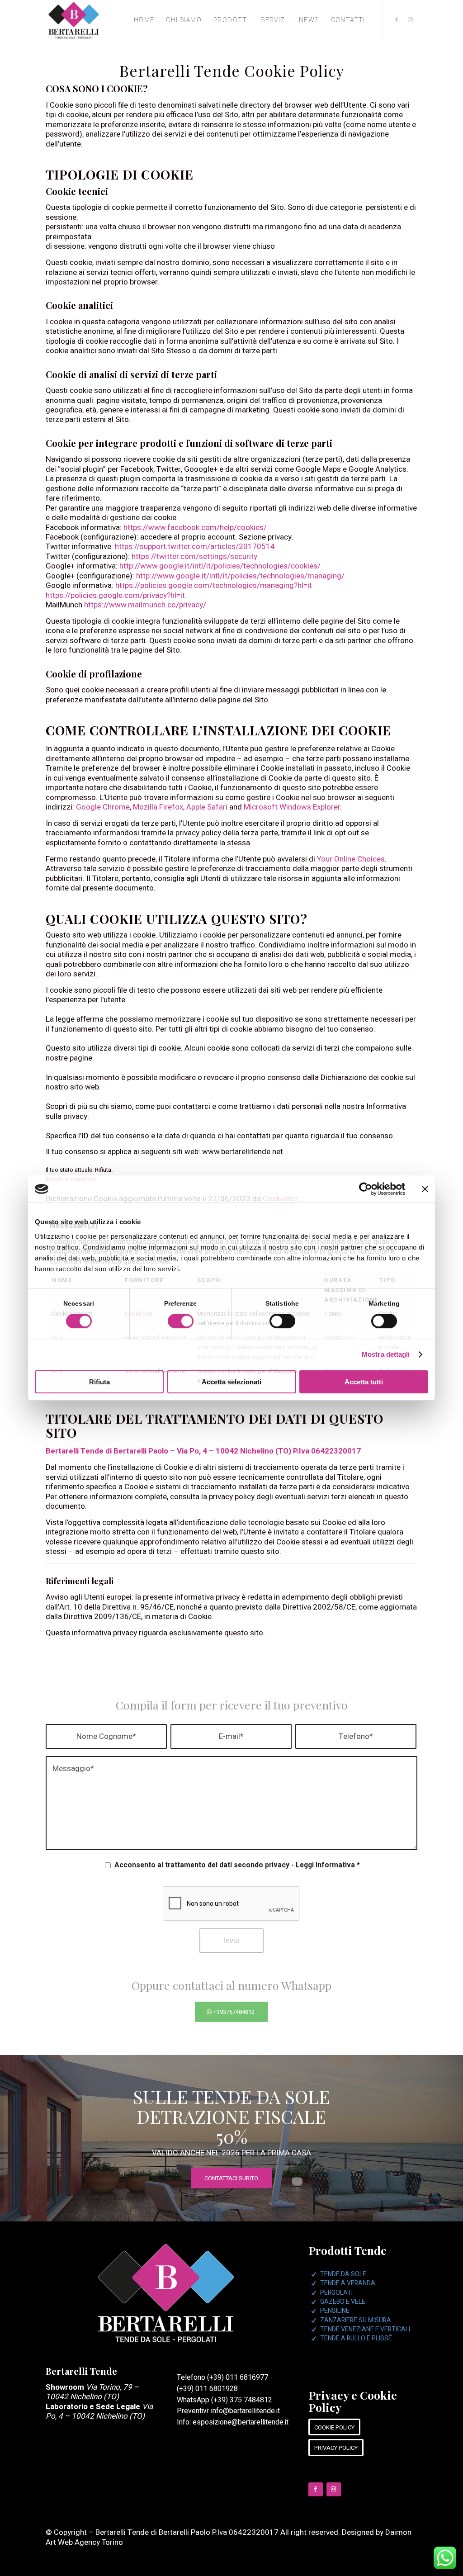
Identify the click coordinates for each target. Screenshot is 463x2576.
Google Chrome (103, 807)
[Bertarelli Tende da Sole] (74, 20)
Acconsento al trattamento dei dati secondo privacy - (237, 1865)
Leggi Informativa (325, 1865)
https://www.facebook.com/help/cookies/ (195, 528)
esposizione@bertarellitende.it (241, 2422)
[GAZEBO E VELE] (314, 2302)
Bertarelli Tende (81, 2371)
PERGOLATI (336, 2293)
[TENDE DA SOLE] (314, 2274)
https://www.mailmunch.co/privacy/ (145, 605)
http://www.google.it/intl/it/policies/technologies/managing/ (240, 576)
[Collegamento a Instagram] (411, 20)
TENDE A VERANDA (348, 2283)
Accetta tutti (364, 1382)
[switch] (181, 1321)
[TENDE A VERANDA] (314, 2283)
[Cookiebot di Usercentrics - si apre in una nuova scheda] (366, 1189)
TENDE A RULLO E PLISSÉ (356, 2338)
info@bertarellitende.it (246, 2411)
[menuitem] (144, 20)
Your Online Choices (351, 859)
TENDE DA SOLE (343, 2274)
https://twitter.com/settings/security (194, 556)
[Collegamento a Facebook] (397, 20)
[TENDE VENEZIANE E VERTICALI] (314, 2330)
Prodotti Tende (347, 2250)
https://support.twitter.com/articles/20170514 (195, 547)
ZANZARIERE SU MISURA (356, 2320)
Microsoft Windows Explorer (292, 807)
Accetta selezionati (231, 1382)
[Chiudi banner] (425, 1189)
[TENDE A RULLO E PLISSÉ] (314, 2339)
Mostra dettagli (386, 1354)
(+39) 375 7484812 (242, 2400)
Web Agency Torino (90, 2542)
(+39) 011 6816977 (238, 2377)
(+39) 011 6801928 (207, 2389)
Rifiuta (99, 1382)
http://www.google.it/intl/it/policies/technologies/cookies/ (220, 566)
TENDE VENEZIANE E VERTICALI (365, 2329)
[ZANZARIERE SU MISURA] (314, 2320)
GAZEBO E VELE (343, 2302)
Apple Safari (207, 807)
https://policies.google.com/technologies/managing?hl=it (214, 585)
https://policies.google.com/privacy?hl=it (115, 595)
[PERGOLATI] (314, 2293)
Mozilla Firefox (158, 807)
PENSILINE (335, 2311)
